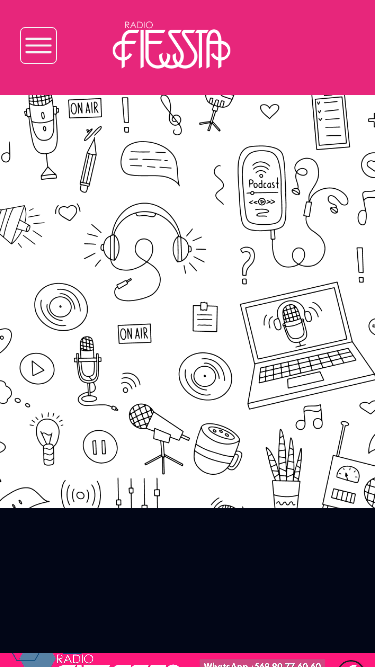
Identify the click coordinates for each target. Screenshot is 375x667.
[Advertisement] (187, 286)
